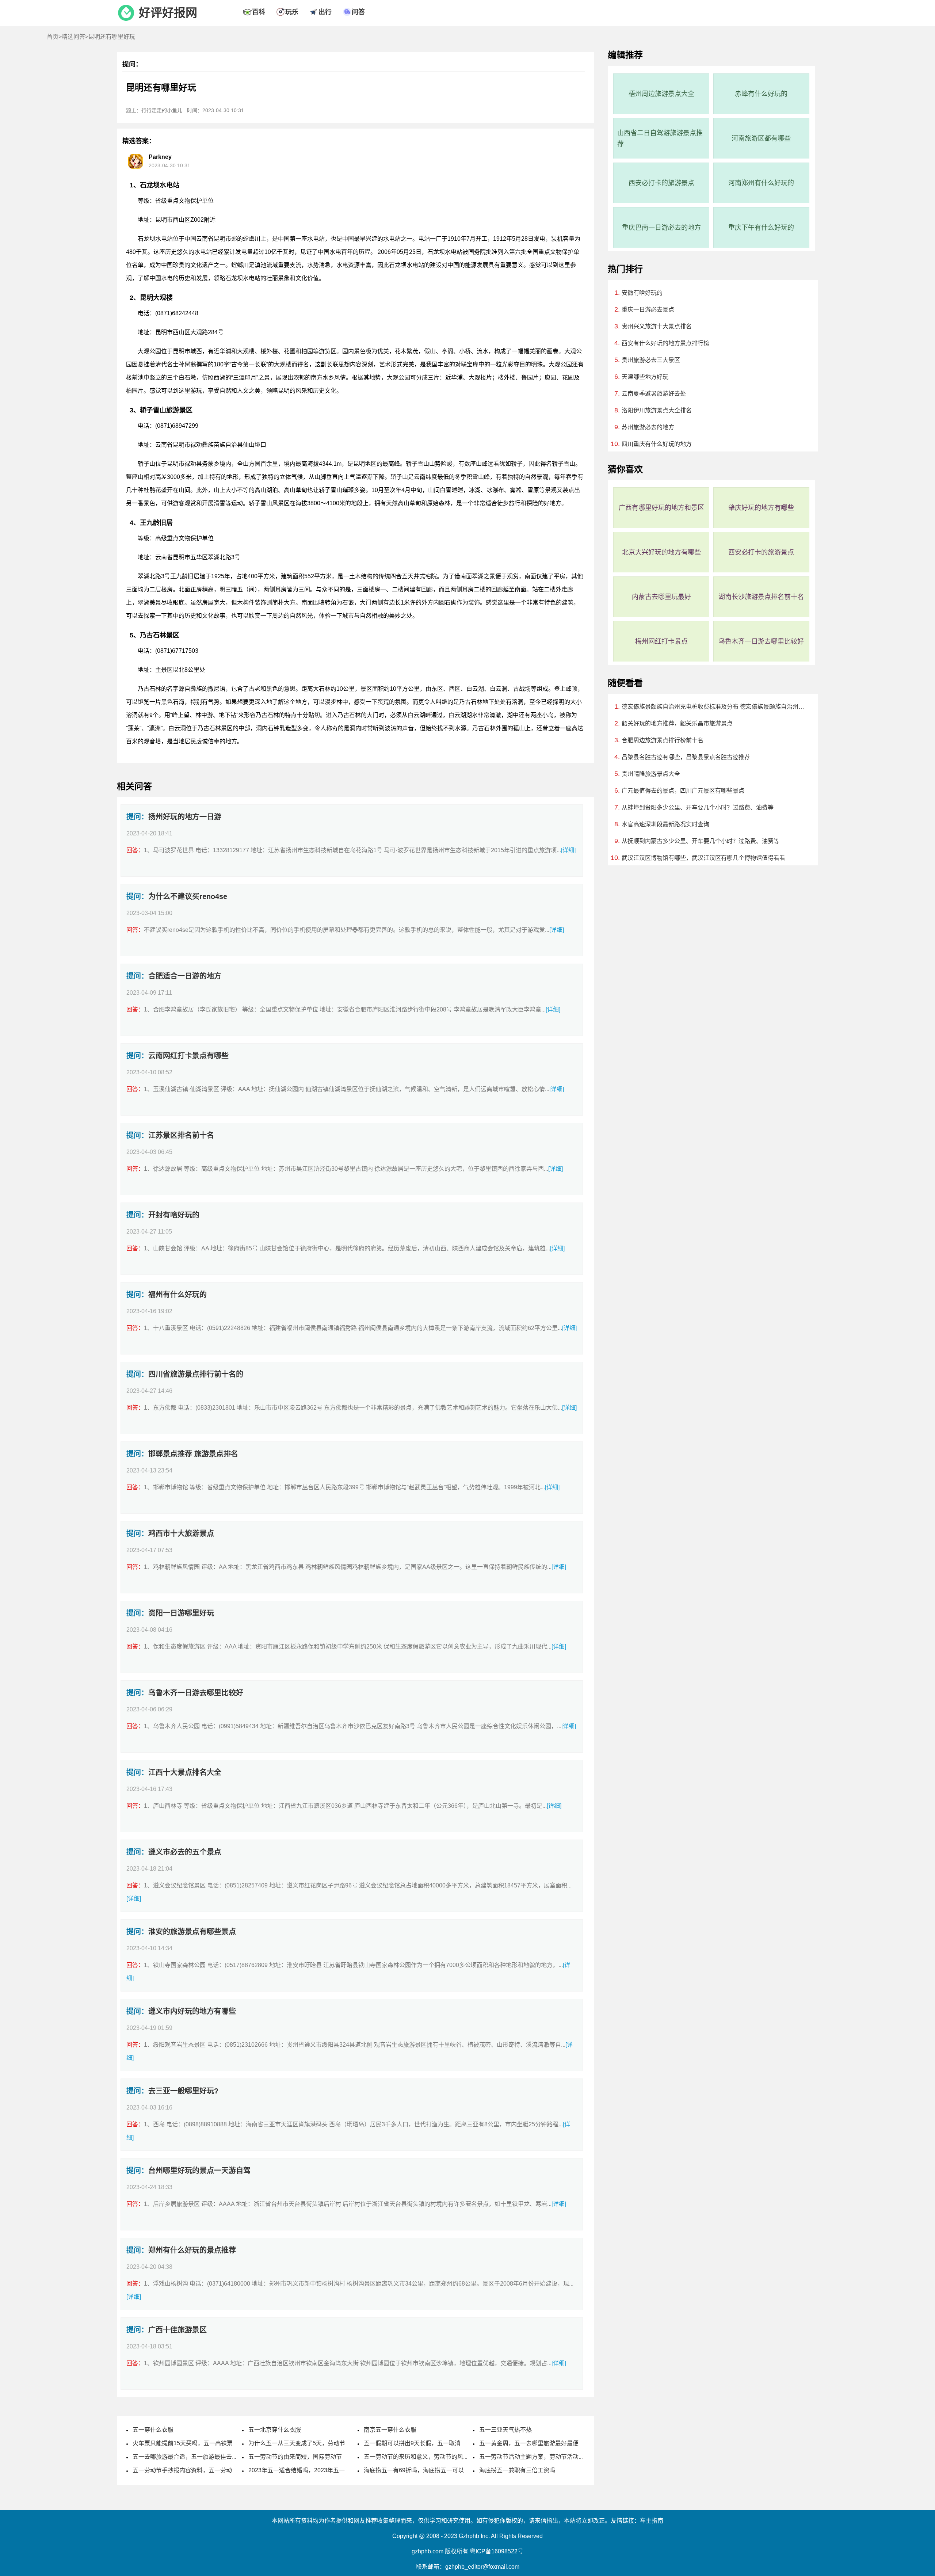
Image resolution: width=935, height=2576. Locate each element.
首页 (53, 37)
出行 (325, 12)
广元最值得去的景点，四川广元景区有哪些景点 (683, 791)
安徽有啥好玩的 (642, 293)
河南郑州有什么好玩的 (761, 183)
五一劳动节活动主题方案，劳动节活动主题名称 (541, 2457)
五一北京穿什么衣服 (275, 2430)
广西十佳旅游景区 (178, 2330)
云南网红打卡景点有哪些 (188, 1056)
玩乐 (292, 12)
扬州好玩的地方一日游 (185, 817)
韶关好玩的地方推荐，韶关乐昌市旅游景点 (677, 723)
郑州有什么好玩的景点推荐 (192, 2250)
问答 (358, 12)
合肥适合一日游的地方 (185, 976)
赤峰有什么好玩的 (761, 94)
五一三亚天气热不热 (505, 2430)
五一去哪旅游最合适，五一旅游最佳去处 (185, 2457)
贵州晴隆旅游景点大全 (651, 774)
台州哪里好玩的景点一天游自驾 (199, 2171)
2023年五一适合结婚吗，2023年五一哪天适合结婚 (314, 2470)
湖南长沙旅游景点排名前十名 (761, 597)
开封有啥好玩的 (174, 1215)
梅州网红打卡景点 (661, 641)
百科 (259, 12)
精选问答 (73, 37)
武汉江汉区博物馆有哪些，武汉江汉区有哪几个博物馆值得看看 (703, 858)
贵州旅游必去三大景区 (651, 360)
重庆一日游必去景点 (648, 310)
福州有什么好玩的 (178, 1295)
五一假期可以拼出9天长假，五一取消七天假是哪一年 (433, 2443)
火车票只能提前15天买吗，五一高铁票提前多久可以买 (203, 2443)
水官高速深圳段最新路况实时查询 (665, 824)
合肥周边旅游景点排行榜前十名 (663, 740)
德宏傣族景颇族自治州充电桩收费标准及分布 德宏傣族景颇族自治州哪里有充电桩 (713, 707)
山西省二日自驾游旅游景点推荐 (660, 138)
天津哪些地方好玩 (645, 377)
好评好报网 (168, 13)
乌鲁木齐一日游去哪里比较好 (196, 1693)
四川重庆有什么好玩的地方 (657, 444)
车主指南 (652, 2521)
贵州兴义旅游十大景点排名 (657, 326)
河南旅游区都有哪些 (761, 138)
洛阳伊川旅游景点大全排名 (657, 410)
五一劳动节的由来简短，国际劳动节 (295, 2457)
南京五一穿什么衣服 (390, 2430)
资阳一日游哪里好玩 (181, 1613)
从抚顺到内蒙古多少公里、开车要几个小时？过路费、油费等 (701, 841)
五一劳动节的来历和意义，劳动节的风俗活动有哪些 (431, 2457)
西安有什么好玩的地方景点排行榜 (665, 343)
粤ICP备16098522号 (497, 2551)
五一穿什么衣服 (153, 2430)
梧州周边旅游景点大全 (661, 94)
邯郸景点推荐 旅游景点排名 (193, 1454)
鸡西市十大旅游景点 (181, 1533)
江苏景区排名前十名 (181, 1135)
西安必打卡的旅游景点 (661, 183)
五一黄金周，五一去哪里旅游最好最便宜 (532, 2443)
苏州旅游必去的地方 (648, 427)
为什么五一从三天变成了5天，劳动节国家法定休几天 (317, 2443)
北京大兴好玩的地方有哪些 (661, 552)
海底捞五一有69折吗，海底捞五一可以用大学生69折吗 (435, 2470)
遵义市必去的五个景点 (185, 1852)
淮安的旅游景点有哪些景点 (192, 1932)
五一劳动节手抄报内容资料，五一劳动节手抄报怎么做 (203, 2470)
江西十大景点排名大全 (185, 1772)
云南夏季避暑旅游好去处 (654, 394)
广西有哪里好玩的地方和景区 (661, 508)
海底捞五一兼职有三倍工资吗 (517, 2470)
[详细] (568, 850)
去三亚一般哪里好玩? (183, 2091)
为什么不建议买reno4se (188, 896)
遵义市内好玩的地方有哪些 (192, 2011)
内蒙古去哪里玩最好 (661, 597)
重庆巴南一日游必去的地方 (661, 228)
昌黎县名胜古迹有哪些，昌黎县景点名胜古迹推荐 (686, 757)
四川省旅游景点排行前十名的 (196, 1374)
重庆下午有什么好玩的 (761, 228)
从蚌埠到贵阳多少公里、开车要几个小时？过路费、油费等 (698, 807)
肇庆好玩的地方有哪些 (761, 508)
